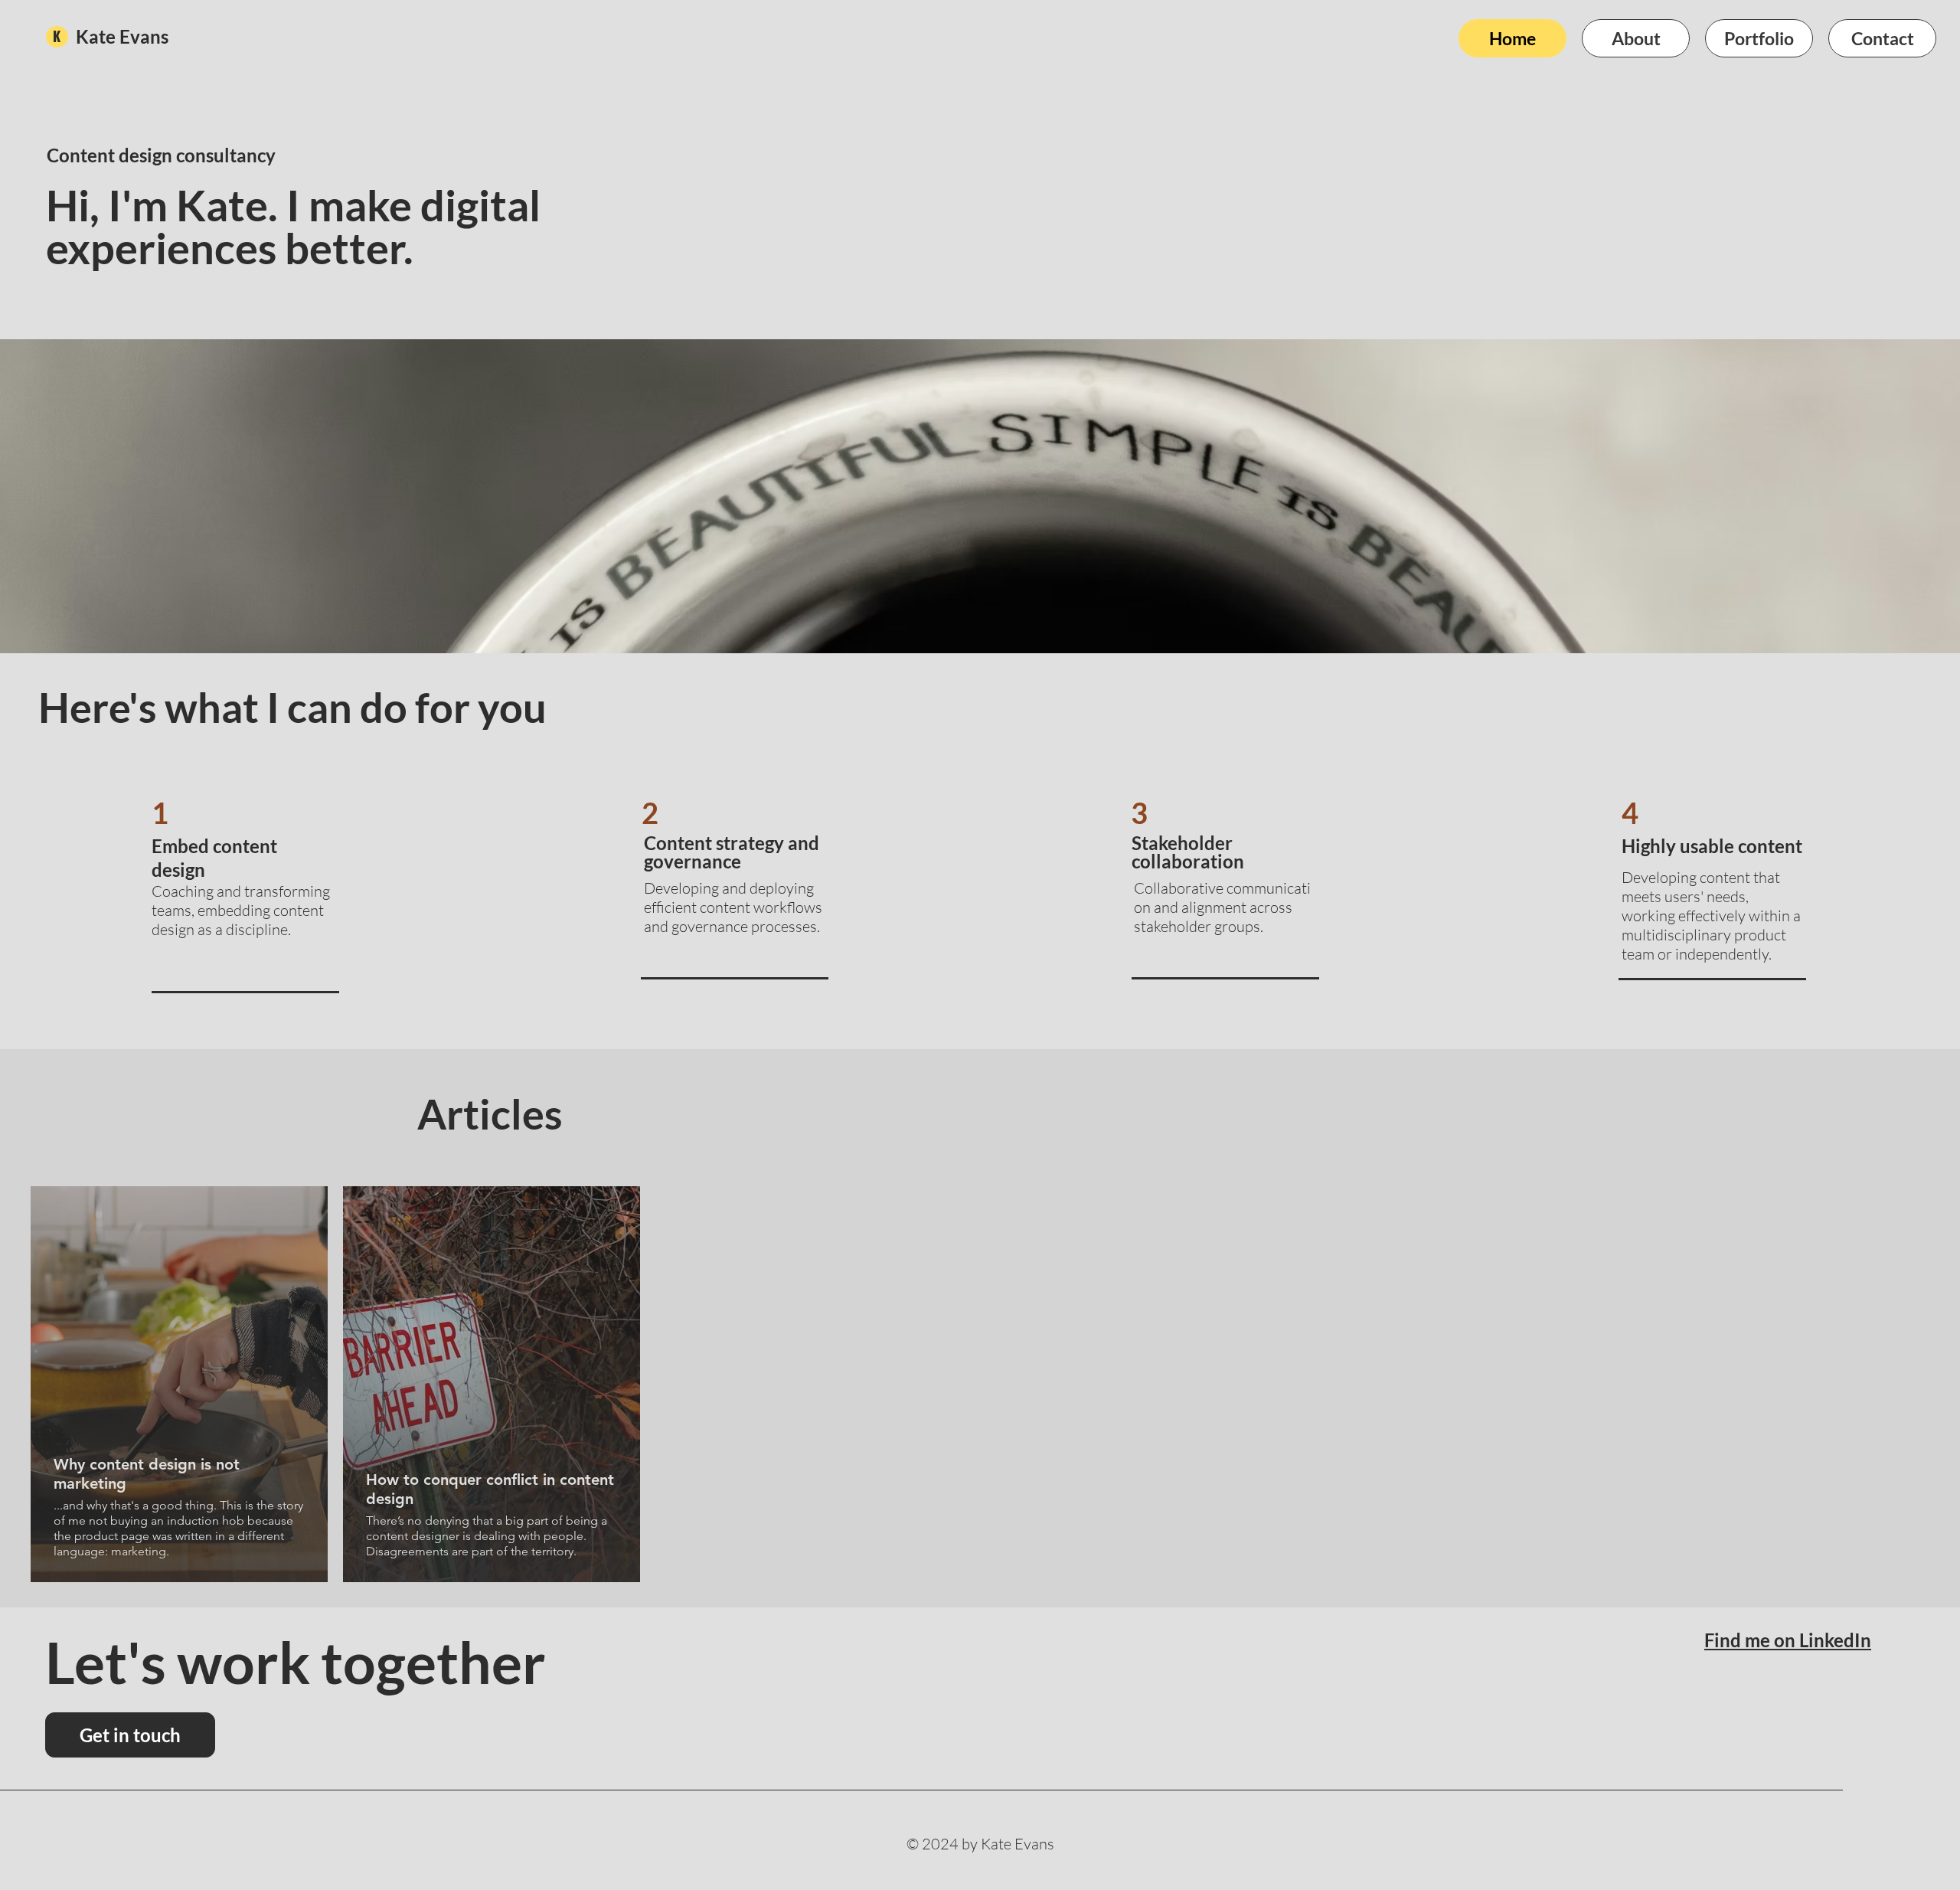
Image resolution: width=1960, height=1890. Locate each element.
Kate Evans (122, 36)
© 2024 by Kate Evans (980, 1844)
